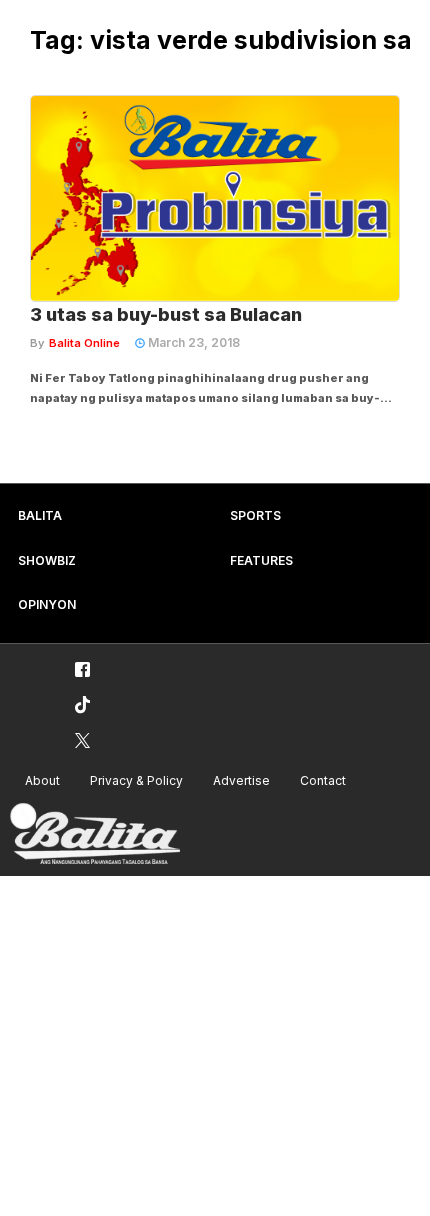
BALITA (40, 515)
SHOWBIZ (47, 560)
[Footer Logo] (95, 834)
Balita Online (84, 343)
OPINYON (47, 604)
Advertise (241, 780)
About (42, 780)
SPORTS (255, 515)
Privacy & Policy (136, 780)
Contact (323, 780)
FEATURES (261, 560)
